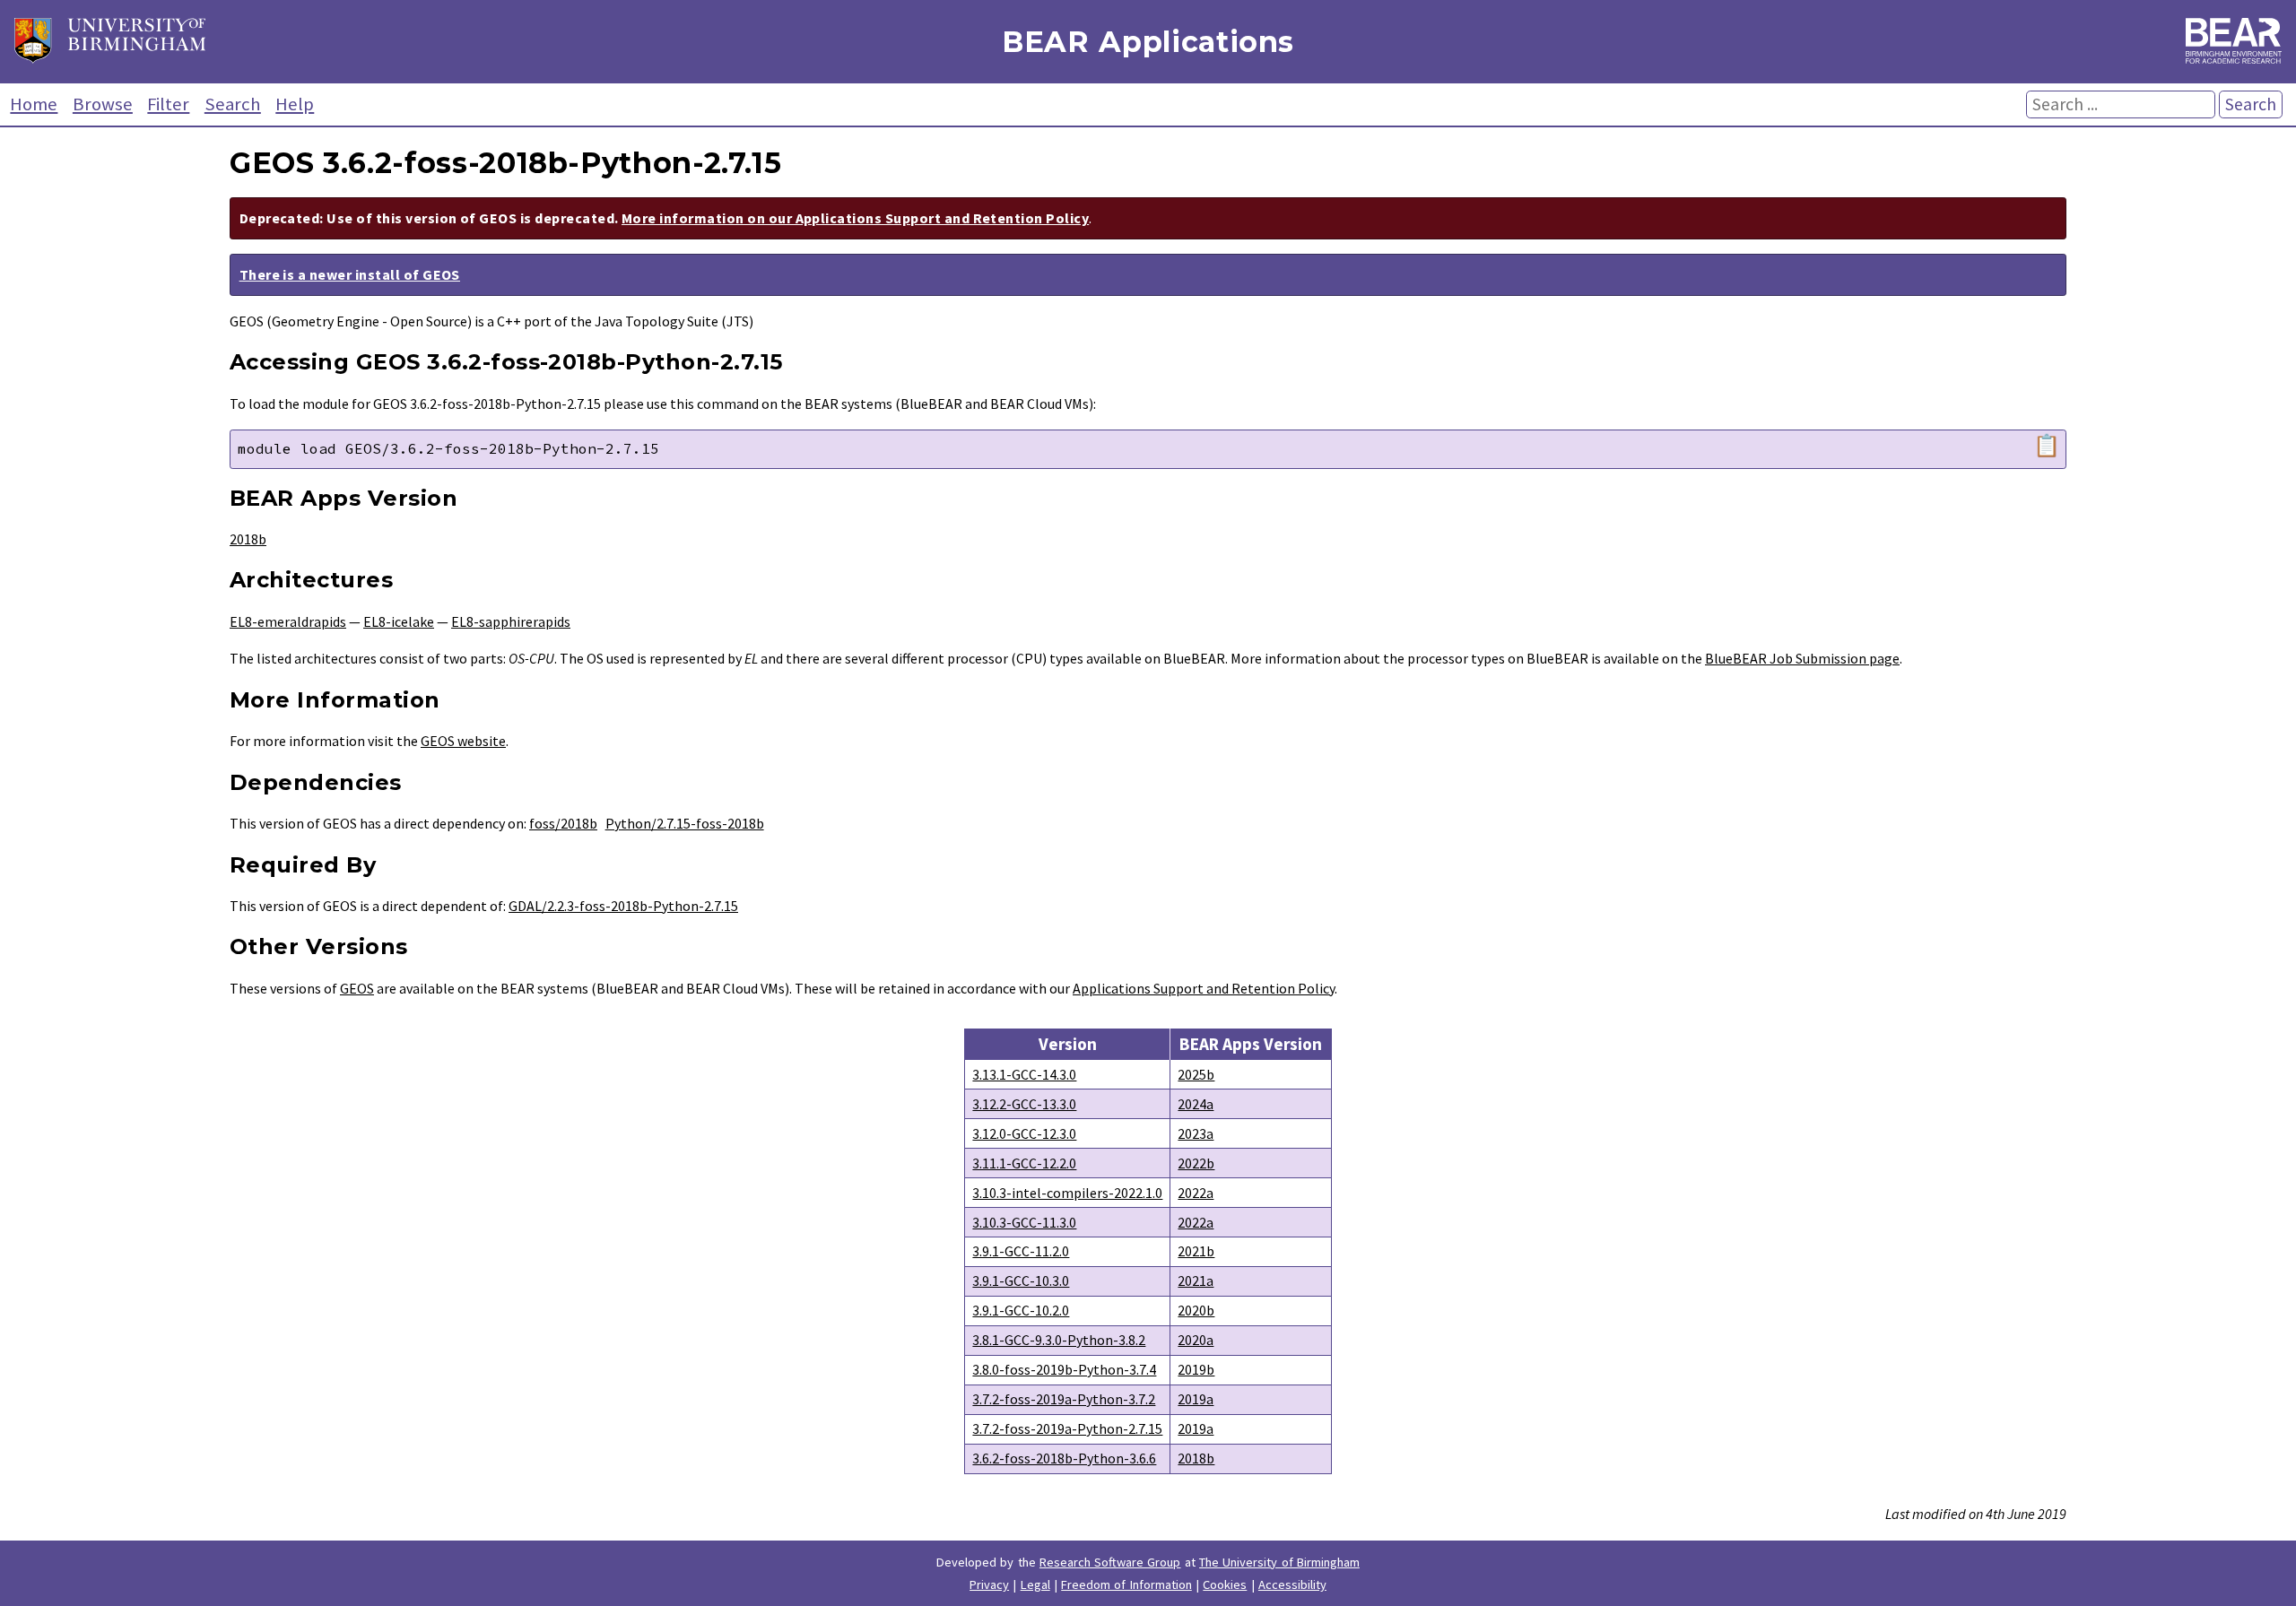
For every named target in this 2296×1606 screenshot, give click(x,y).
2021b (1196, 1251)
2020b (1196, 1310)
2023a (1196, 1133)
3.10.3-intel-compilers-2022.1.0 (1067, 1193)
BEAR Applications (1148, 42)
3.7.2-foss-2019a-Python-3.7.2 (1064, 1399)
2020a (1196, 1340)
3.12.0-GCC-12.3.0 (1024, 1133)
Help (295, 104)
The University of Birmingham (1279, 1562)
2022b (1196, 1163)
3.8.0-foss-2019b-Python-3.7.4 (1064, 1369)
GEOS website (463, 741)
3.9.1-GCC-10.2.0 (1021, 1310)
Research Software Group (1110, 1562)
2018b (248, 539)
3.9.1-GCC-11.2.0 (1021, 1251)
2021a (1196, 1280)
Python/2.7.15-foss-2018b (685, 823)
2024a (1196, 1104)
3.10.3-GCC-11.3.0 (1024, 1222)
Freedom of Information (1126, 1584)
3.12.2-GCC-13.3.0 (1024, 1104)
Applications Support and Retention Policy (1204, 988)
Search (233, 104)
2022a (1196, 1193)
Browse (103, 104)
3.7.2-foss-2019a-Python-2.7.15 (1067, 1428)
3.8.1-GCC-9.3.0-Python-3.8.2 (1059, 1340)
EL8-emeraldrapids (288, 621)
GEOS (357, 988)
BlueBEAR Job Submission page (1802, 658)
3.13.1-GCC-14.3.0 (1024, 1074)
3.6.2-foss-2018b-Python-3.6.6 (1064, 1458)
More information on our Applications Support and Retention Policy (855, 218)
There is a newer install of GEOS (350, 274)
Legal (1035, 1584)
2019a (1196, 1399)
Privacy (989, 1584)
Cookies (1225, 1584)
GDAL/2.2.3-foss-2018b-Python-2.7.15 (623, 906)
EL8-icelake (399, 621)
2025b (1196, 1074)
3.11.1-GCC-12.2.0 (1024, 1163)
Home (34, 104)
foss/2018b (563, 823)
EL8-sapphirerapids (511, 621)
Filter (168, 104)
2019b (1196, 1369)
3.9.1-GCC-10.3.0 (1021, 1280)
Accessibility (1292, 1584)
